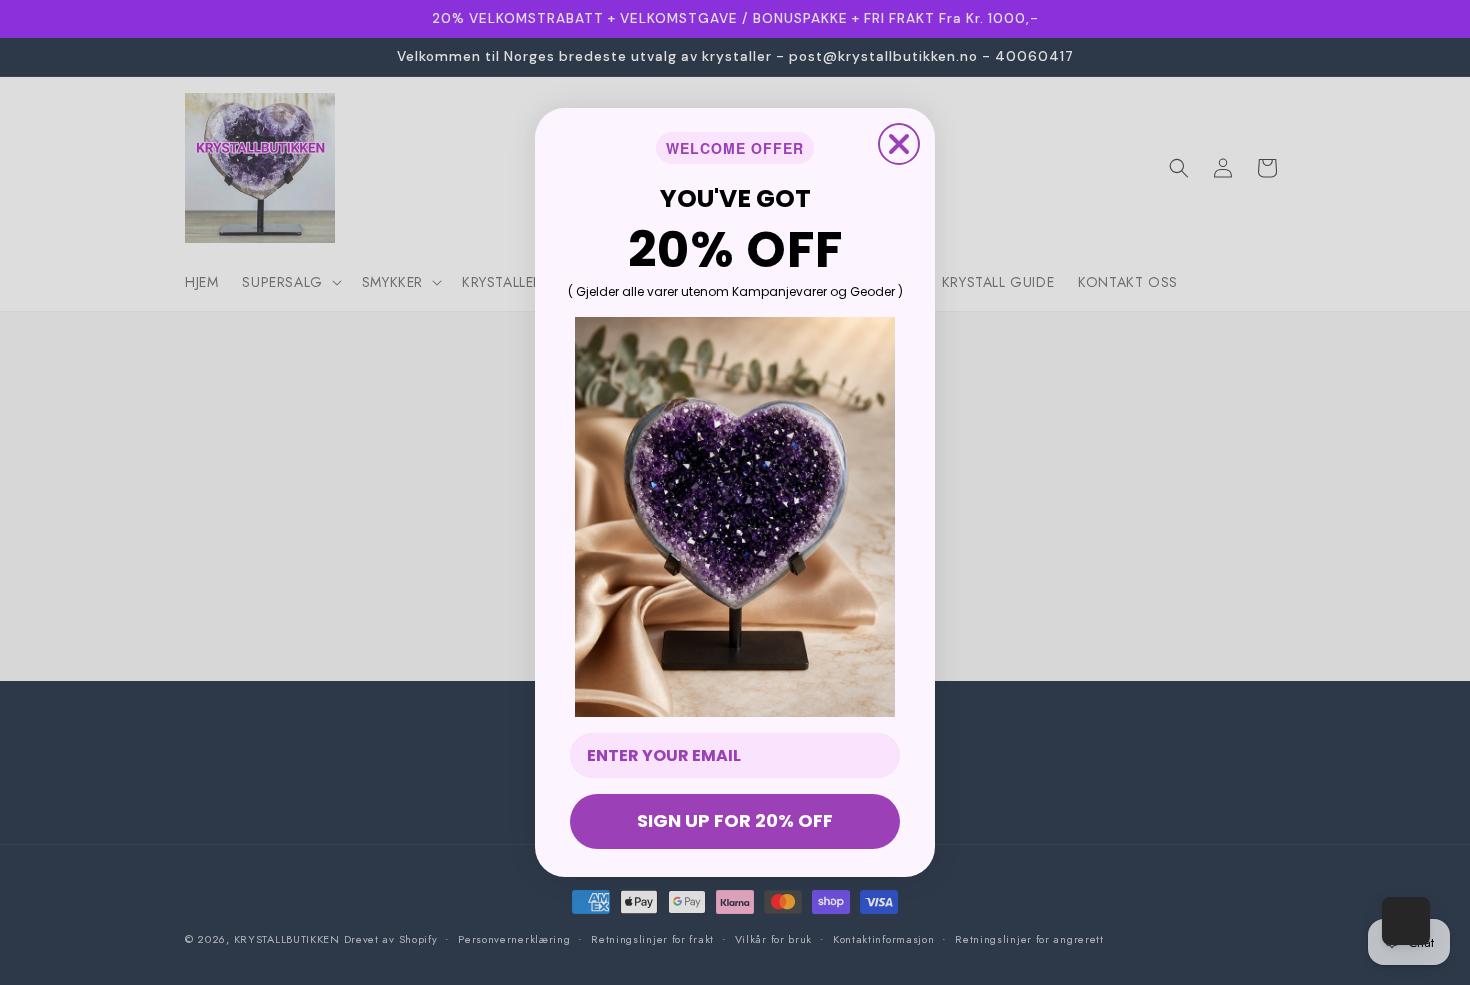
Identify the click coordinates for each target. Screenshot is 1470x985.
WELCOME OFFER (735, 148)
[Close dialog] (899, 144)
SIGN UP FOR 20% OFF (735, 820)
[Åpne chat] (1406, 921)
